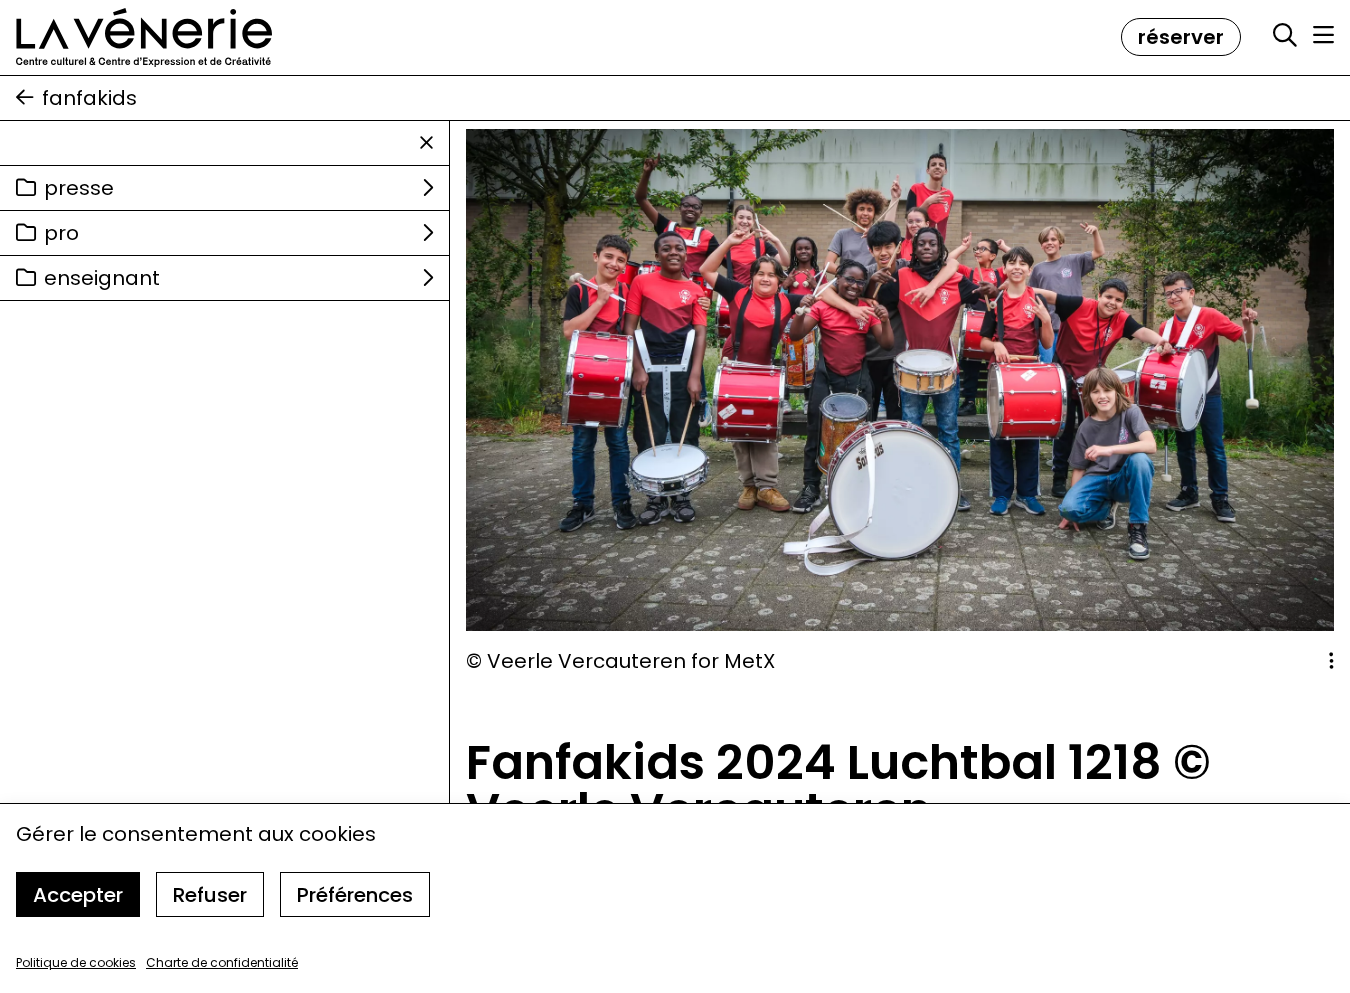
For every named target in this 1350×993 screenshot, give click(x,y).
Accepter (78, 895)
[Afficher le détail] (1331, 661)
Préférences (355, 895)
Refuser (210, 895)
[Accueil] (144, 37)
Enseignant (102, 278)
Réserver (1181, 37)
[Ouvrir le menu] (1323, 35)
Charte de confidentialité (222, 962)
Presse (79, 188)
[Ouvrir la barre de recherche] (1285, 36)
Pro (61, 233)
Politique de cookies (76, 962)
